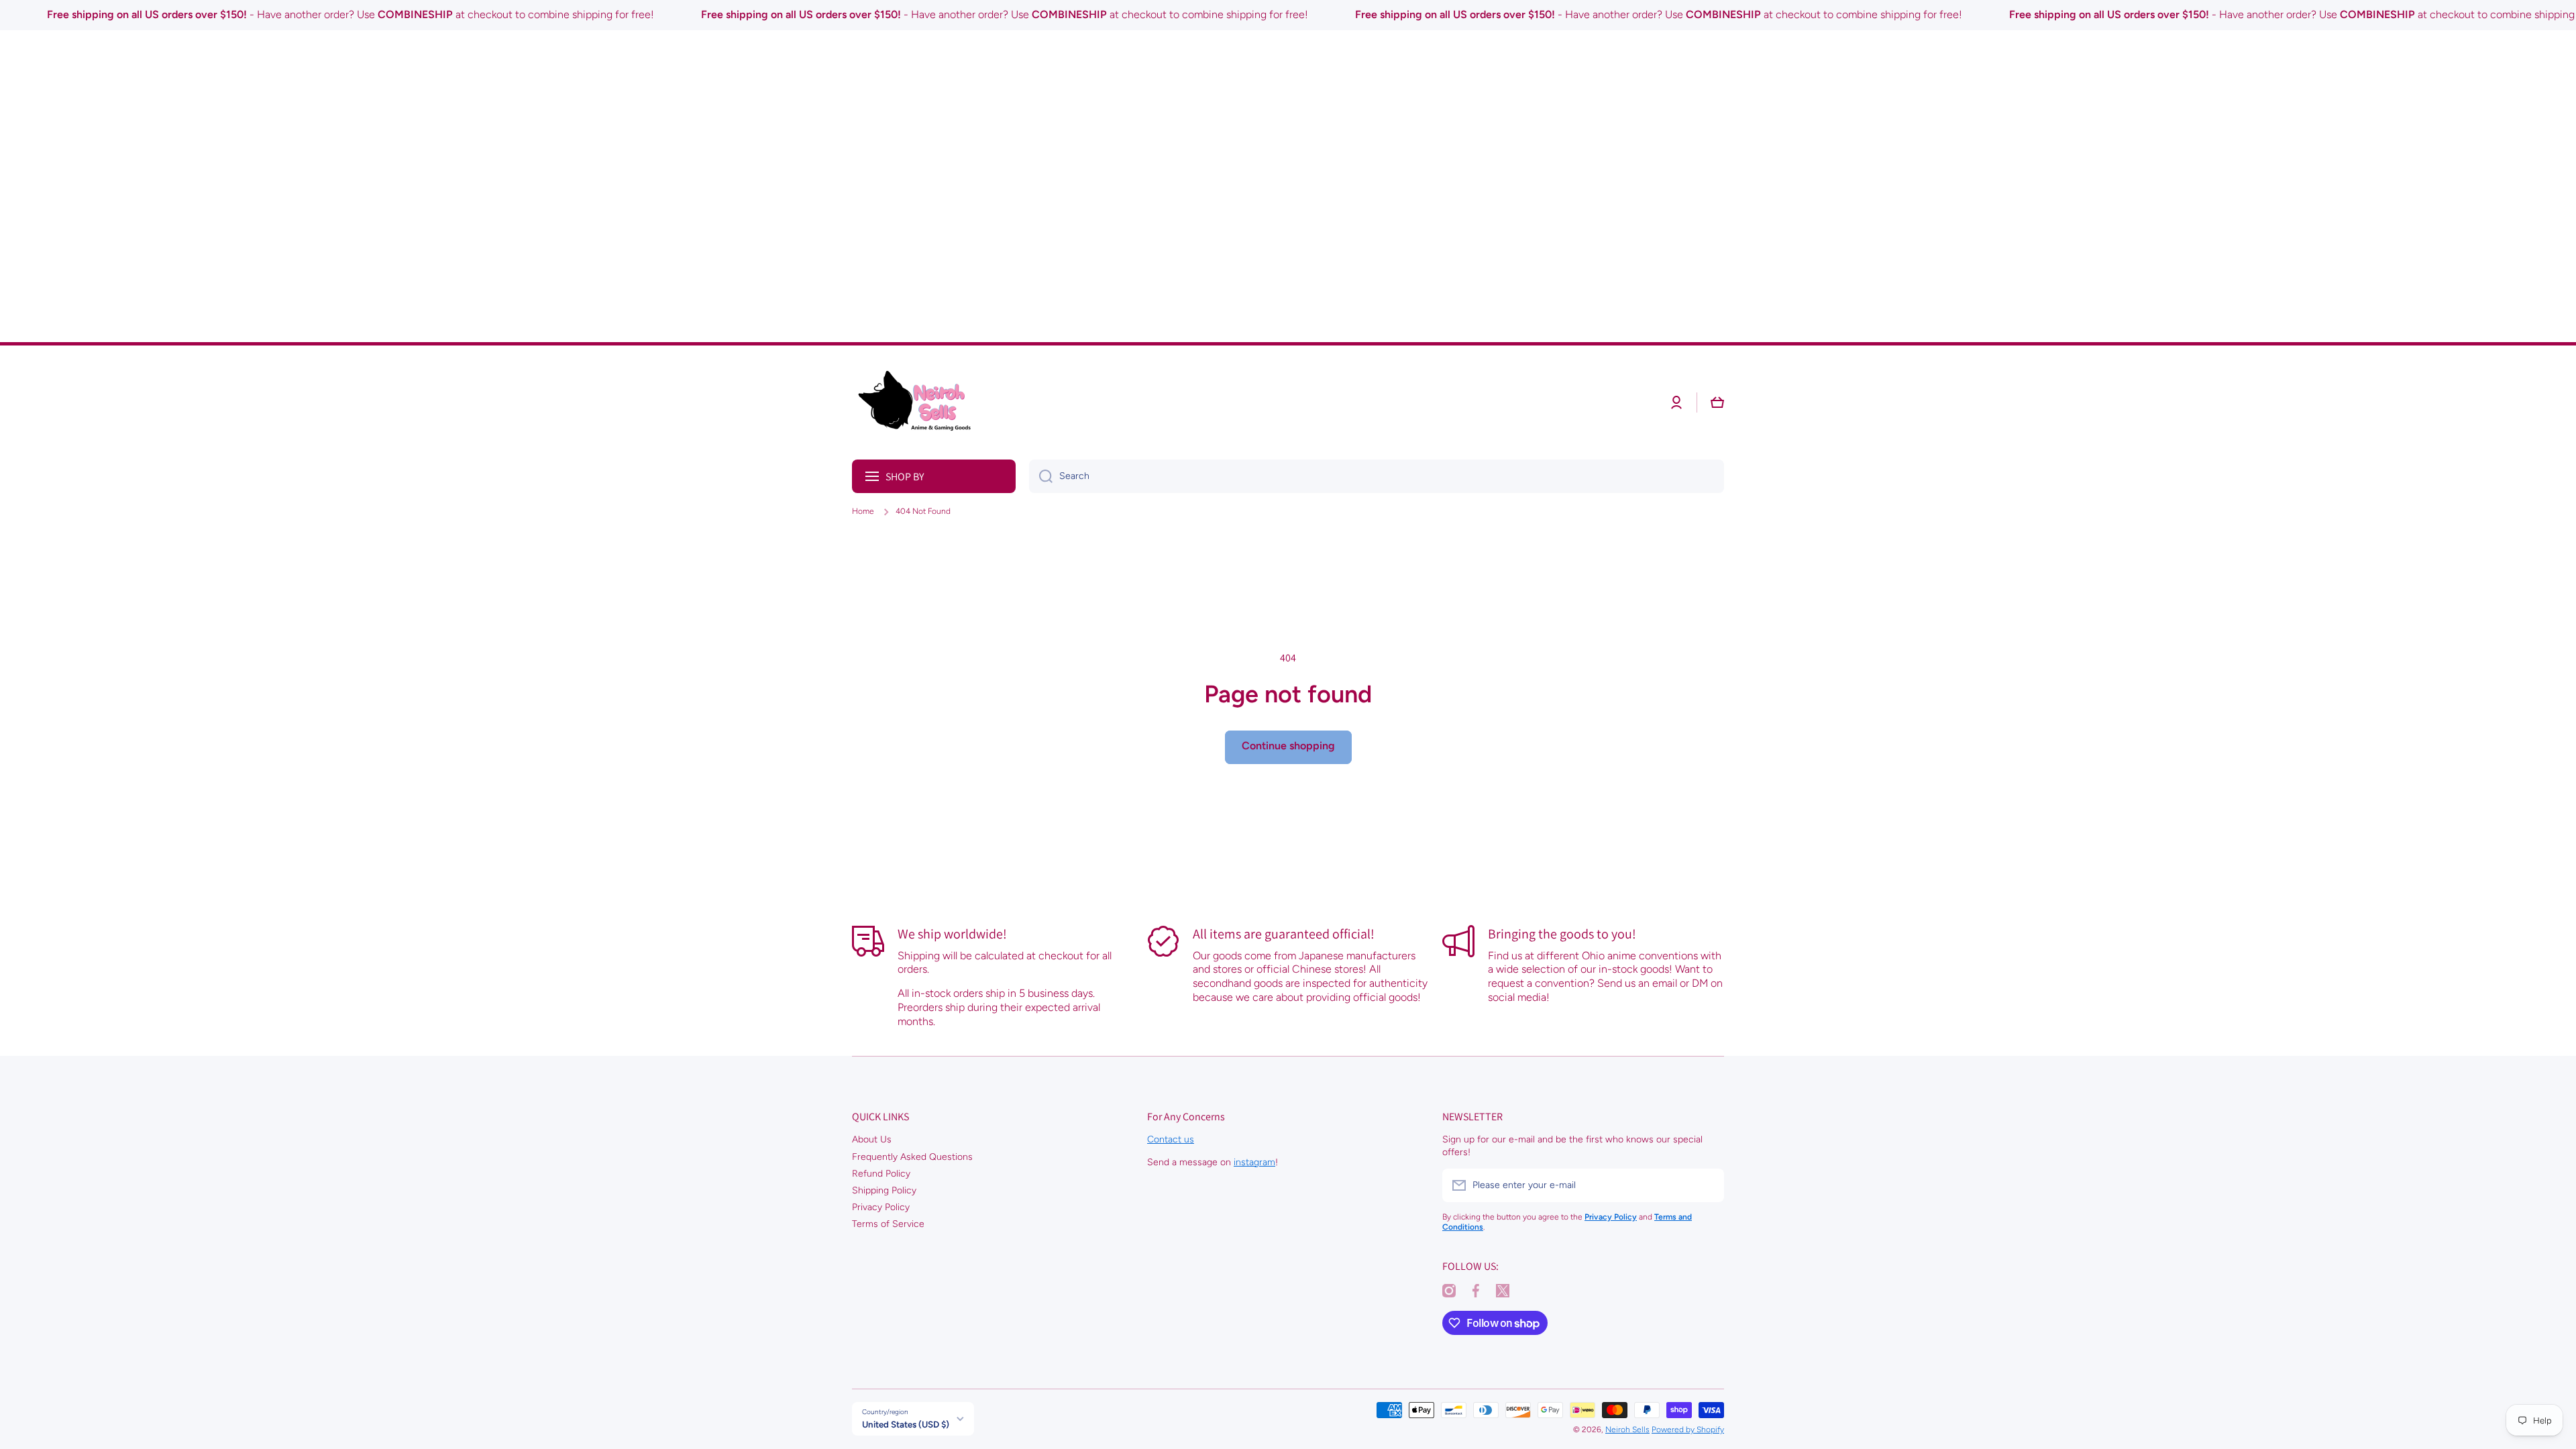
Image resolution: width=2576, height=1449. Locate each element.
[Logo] (919, 402)
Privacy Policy (881, 1207)
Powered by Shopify (1688, 1430)
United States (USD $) (906, 1424)
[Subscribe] (1707, 1185)
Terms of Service (888, 1224)
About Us (872, 1139)
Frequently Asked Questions (912, 1157)
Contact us (1171, 1139)
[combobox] (1377, 476)
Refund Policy (881, 1174)
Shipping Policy (884, 1190)
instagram (1254, 1162)
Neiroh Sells (1627, 1430)
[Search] (1041, 476)
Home (863, 511)
